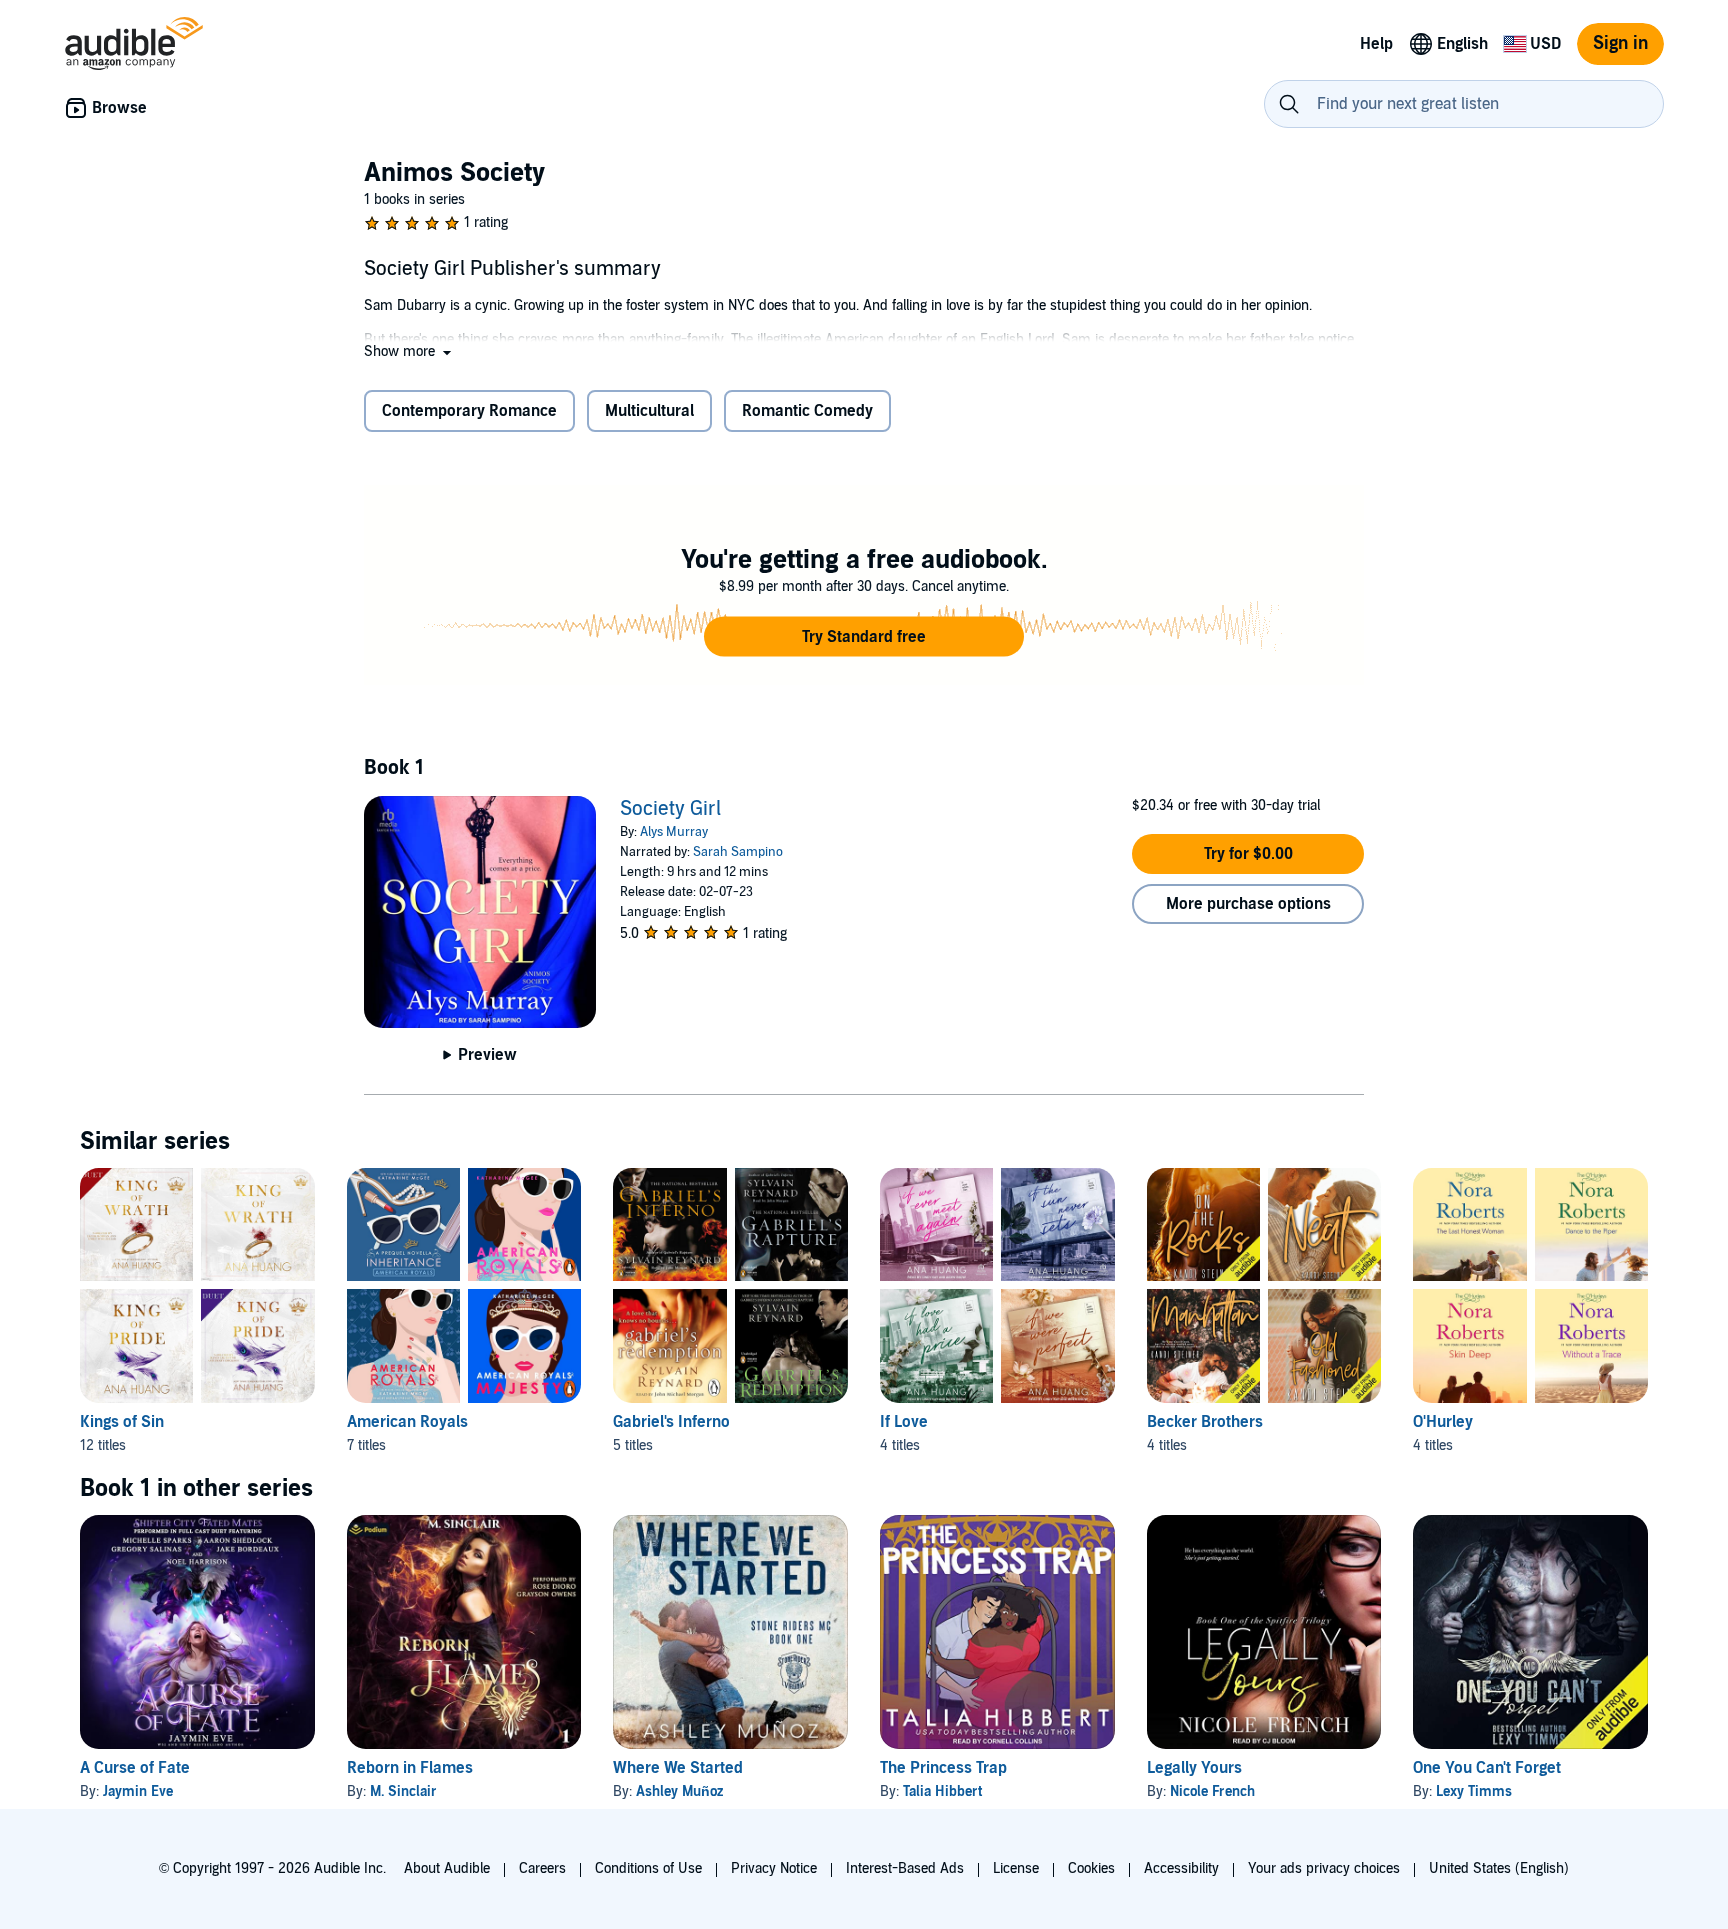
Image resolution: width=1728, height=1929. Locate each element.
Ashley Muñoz (679, 1791)
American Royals (407, 1422)
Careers (542, 1868)
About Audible (447, 1868)
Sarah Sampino (738, 852)
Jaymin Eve (138, 1791)
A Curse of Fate (135, 1768)
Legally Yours (1194, 1768)
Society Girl (670, 809)
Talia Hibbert (942, 1791)
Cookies (1091, 1868)
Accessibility (1181, 1868)
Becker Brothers (1205, 1422)
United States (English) (1499, 1868)
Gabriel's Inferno (671, 1422)
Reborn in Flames (410, 1768)
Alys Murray (674, 832)
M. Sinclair (403, 1791)
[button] (409, 351)
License (1016, 1868)
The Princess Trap (943, 1768)
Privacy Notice (774, 1868)
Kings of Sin (122, 1422)
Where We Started (678, 1768)
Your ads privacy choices (1324, 1868)
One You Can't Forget (1487, 1768)
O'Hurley (1443, 1422)
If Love (904, 1422)
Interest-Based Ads (905, 1868)
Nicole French (1212, 1791)
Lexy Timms (1474, 1791)
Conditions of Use (648, 1868)
